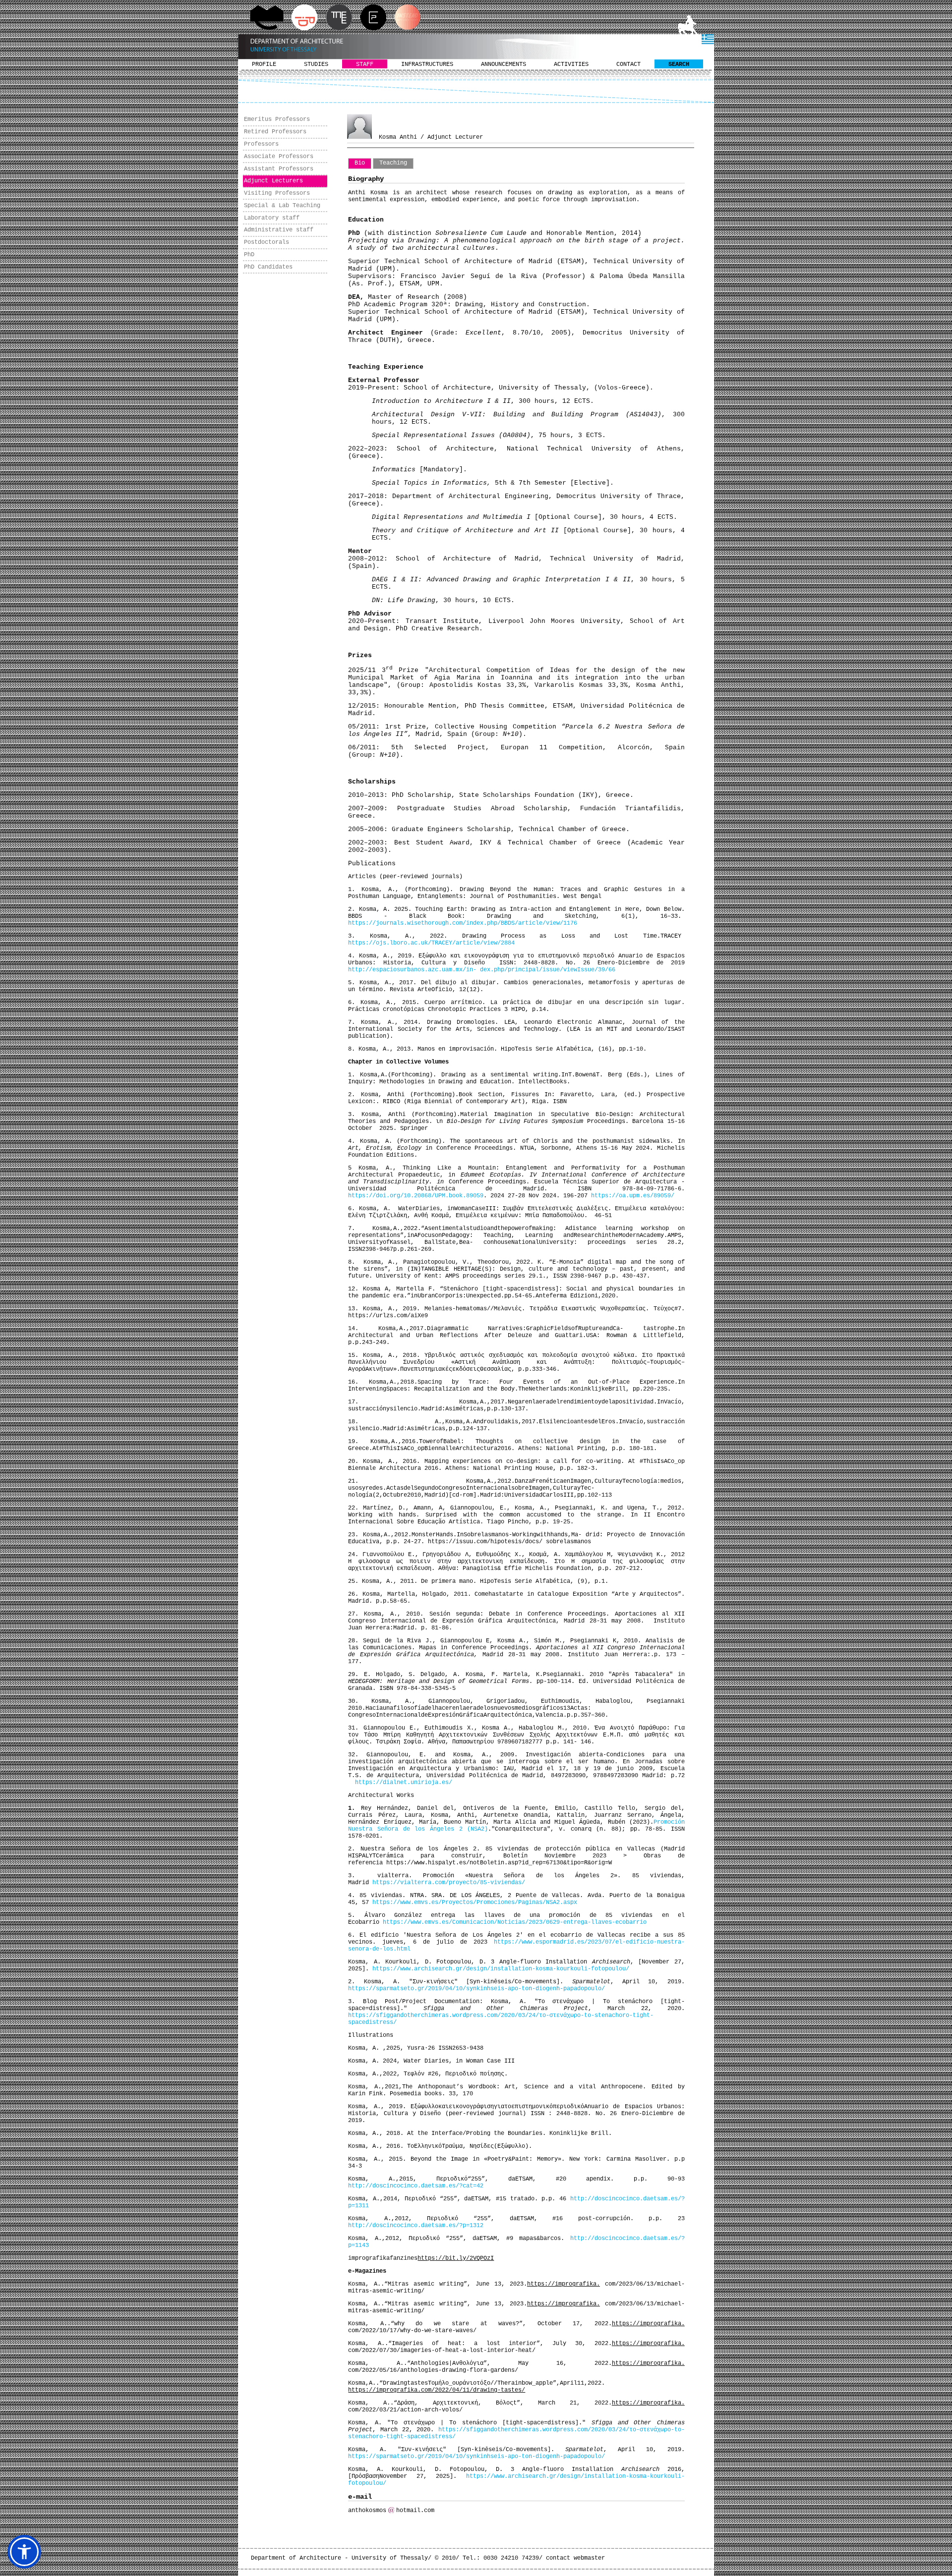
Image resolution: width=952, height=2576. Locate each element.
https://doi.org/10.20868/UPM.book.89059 (416, 1196)
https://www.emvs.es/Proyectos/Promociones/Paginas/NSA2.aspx (475, 1903)
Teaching (393, 163)
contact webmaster (575, 2558)
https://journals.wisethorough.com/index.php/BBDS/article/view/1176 (463, 923)
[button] (24, 2552)
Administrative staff (279, 230)
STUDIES (316, 64)
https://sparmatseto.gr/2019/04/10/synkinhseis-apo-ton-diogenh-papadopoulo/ (476, 1989)
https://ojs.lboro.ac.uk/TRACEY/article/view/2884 (431, 943)
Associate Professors (279, 157)
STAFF (365, 64)
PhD (249, 255)
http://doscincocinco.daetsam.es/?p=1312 (416, 2226)
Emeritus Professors (277, 119)
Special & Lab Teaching (282, 206)
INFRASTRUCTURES (427, 64)
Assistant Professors (279, 169)
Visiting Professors (277, 193)
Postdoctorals (267, 242)
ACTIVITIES (571, 64)
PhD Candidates (268, 267)
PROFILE (264, 64)
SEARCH (679, 64)
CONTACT (628, 64)
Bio (360, 163)
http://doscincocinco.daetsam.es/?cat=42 (416, 2186)
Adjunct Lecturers (273, 181)
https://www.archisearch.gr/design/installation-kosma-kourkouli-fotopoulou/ (501, 1969)
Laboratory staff (272, 218)
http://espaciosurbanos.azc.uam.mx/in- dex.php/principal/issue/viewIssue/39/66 (482, 970)
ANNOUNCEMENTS (504, 64)
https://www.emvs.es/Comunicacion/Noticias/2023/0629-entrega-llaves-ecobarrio (515, 1922)
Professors (261, 144)
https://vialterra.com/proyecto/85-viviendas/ (449, 1883)
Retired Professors (275, 132)
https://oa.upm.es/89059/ (633, 1196)
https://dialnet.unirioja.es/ (404, 1783)
